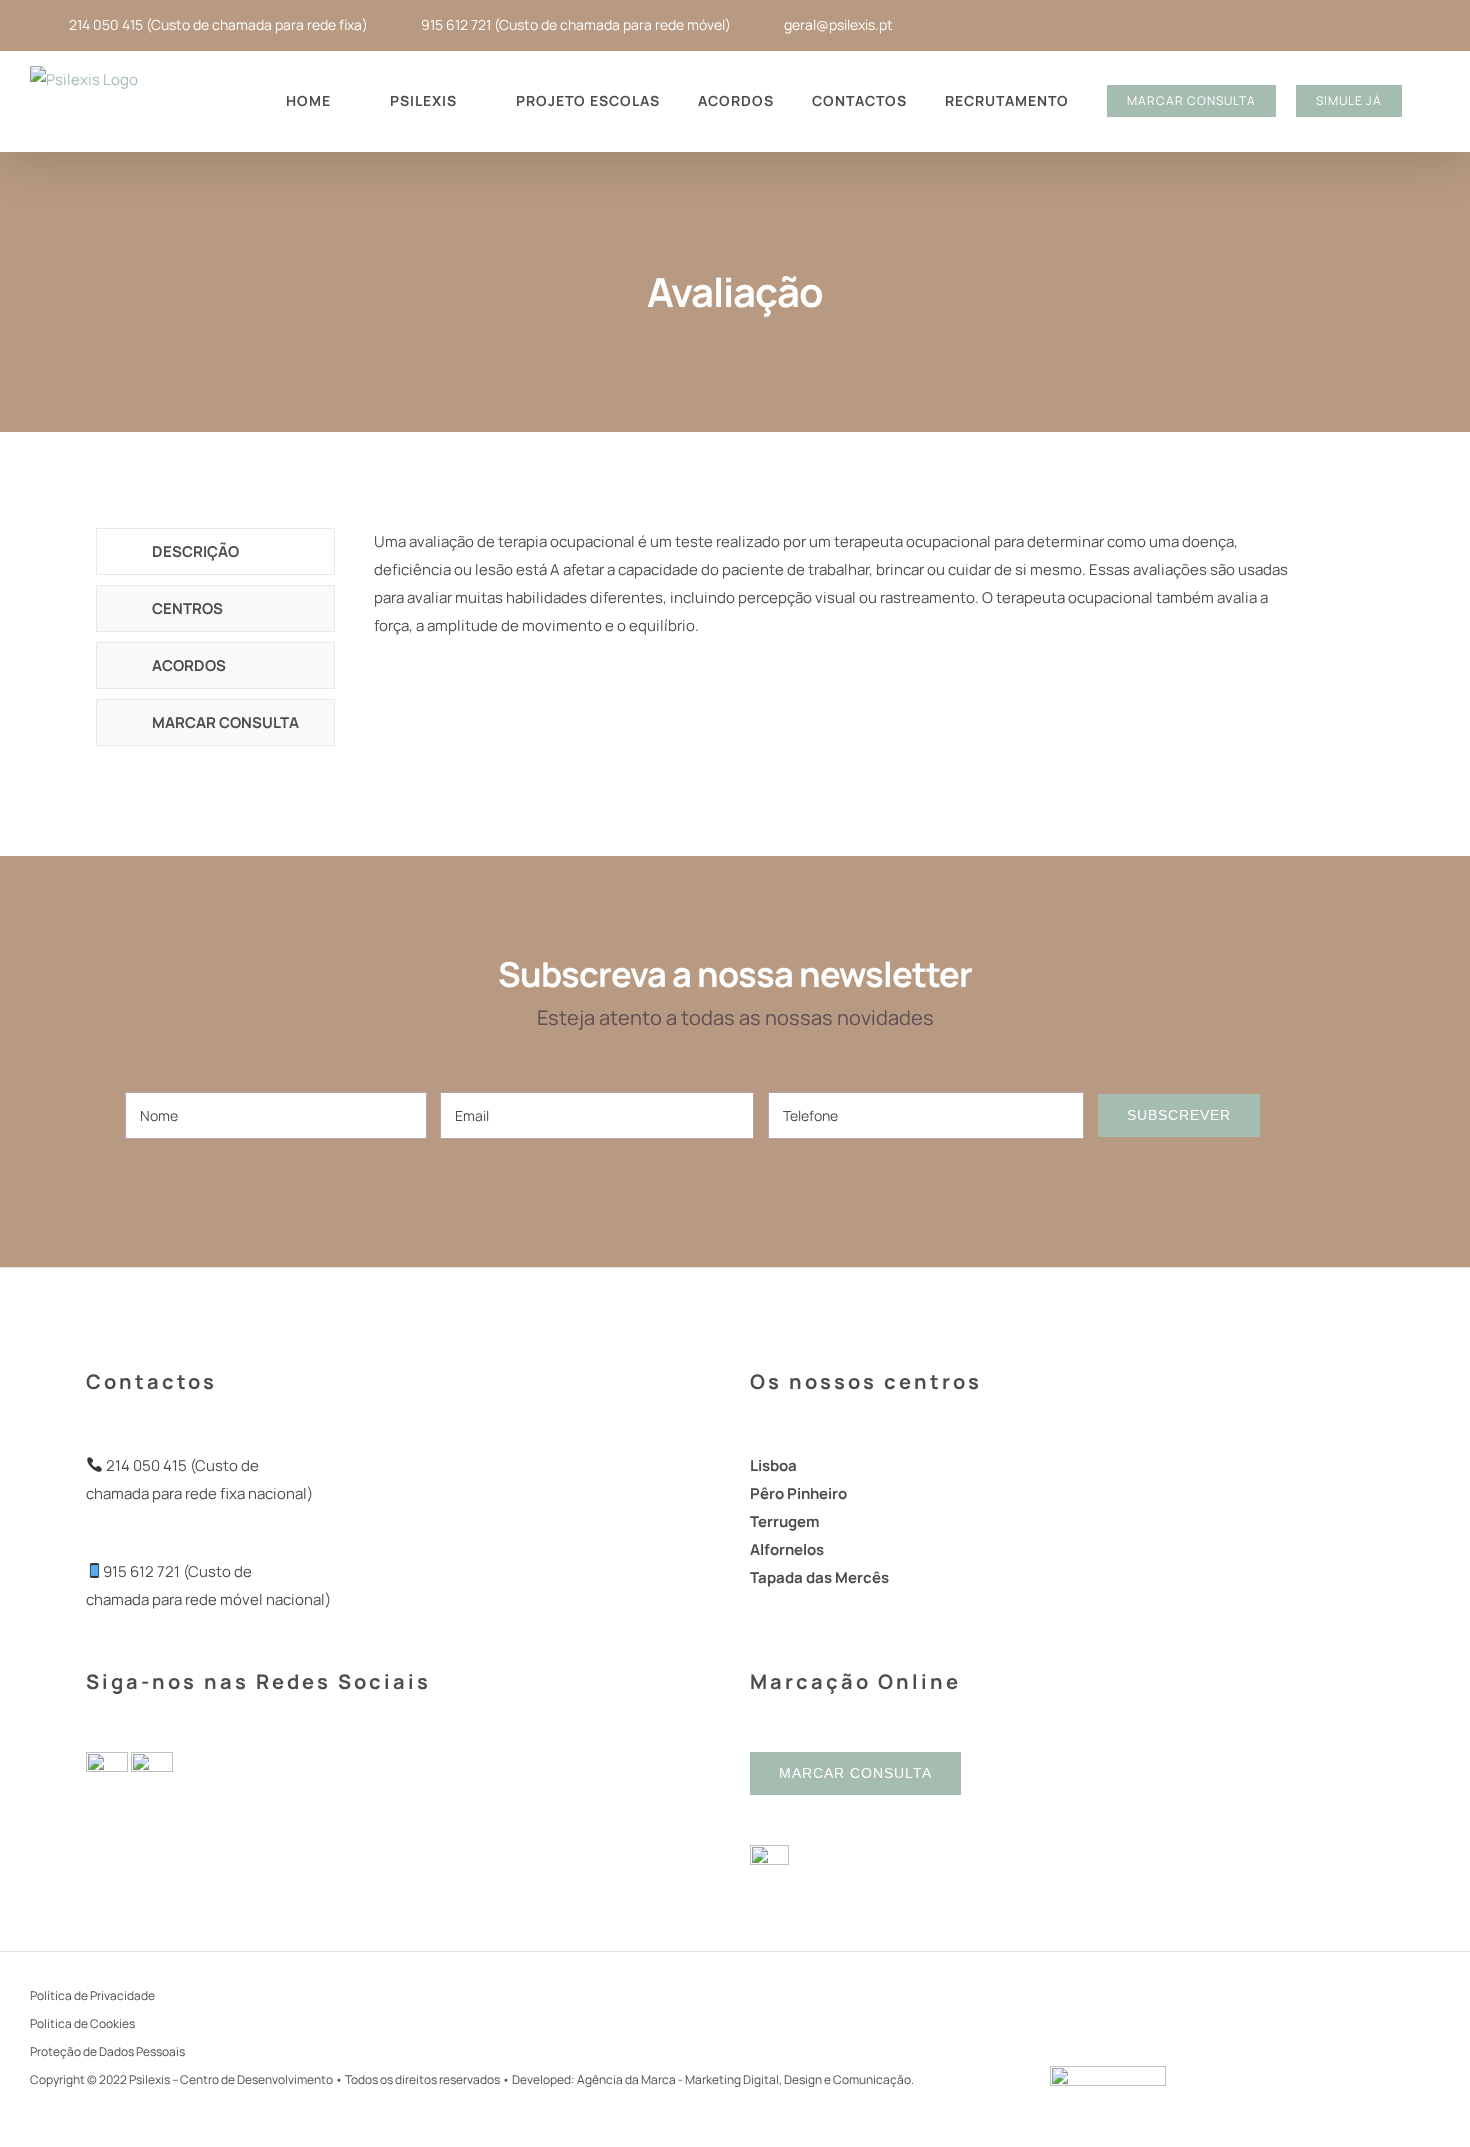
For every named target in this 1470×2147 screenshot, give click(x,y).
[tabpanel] (834, 594)
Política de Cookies (82, 2023)
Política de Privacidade (92, 1995)
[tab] (215, 551)
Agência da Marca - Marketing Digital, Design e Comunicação (744, 2079)
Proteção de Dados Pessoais (107, 2051)
